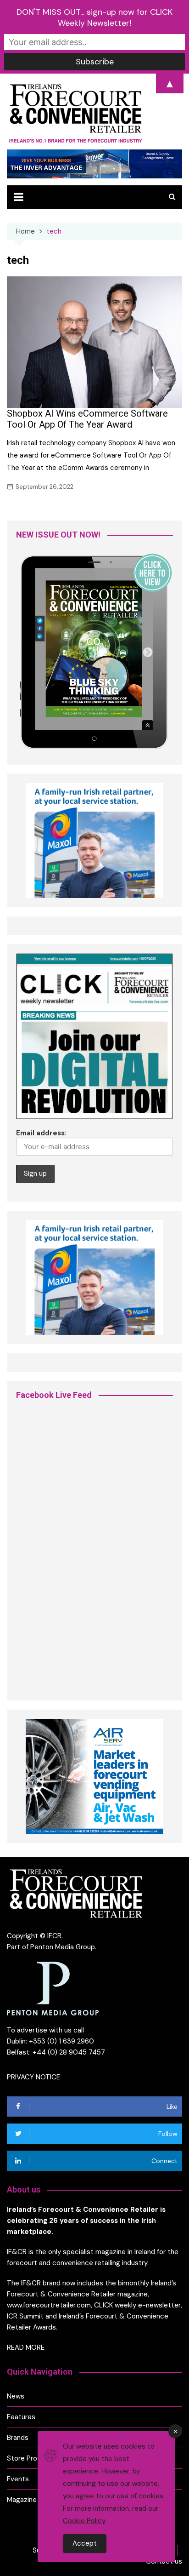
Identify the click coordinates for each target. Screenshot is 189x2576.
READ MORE (26, 2347)
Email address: (41, 1133)
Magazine (22, 2500)
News (16, 2396)
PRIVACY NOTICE (33, 2077)
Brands (18, 2438)
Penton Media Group (63, 1947)
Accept (85, 2543)
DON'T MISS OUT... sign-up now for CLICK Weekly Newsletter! (94, 17)
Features (21, 2417)
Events (18, 2479)
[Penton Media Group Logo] (53, 1988)
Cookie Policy (84, 2521)
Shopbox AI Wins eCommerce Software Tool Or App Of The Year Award (87, 419)
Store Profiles (29, 2458)
